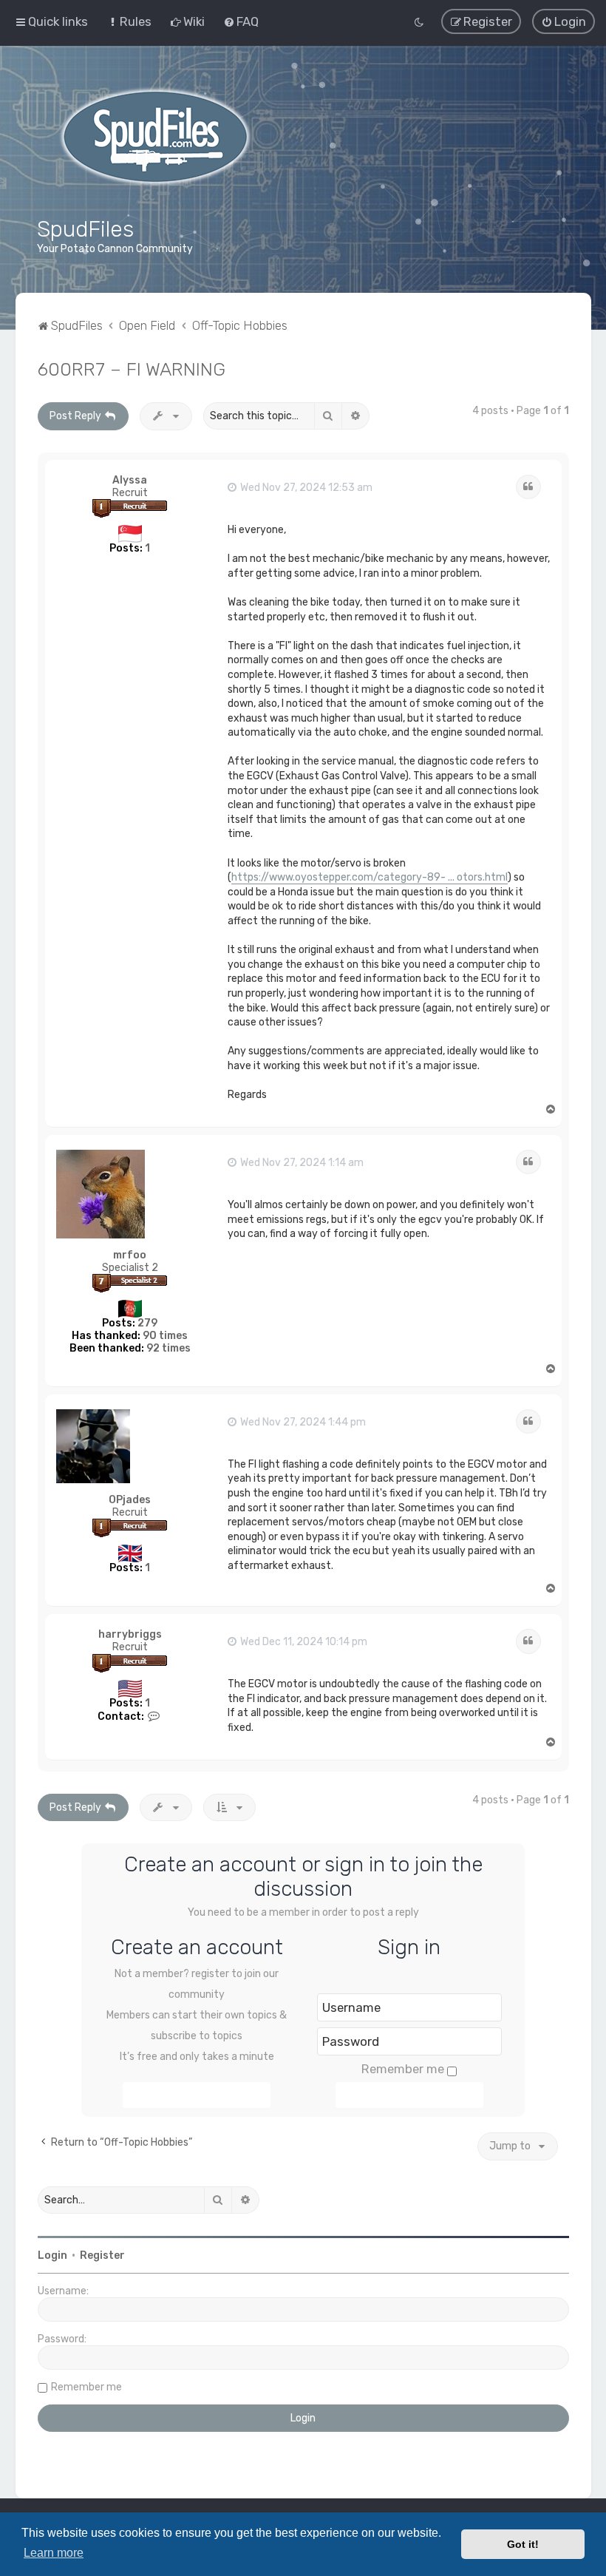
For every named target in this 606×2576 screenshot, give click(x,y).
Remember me (403, 2069)
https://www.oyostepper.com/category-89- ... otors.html (370, 877)
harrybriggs (130, 1634)
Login (52, 2255)
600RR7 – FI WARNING (132, 369)
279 (147, 1323)
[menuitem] (129, 21)
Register (102, 2255)
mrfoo (130, 1255)
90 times (165, 1336)
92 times (168, 1348)
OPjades (130, 1500)
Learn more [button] (54, 2553)
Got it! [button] (523, 2544)
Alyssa (130, 480)
